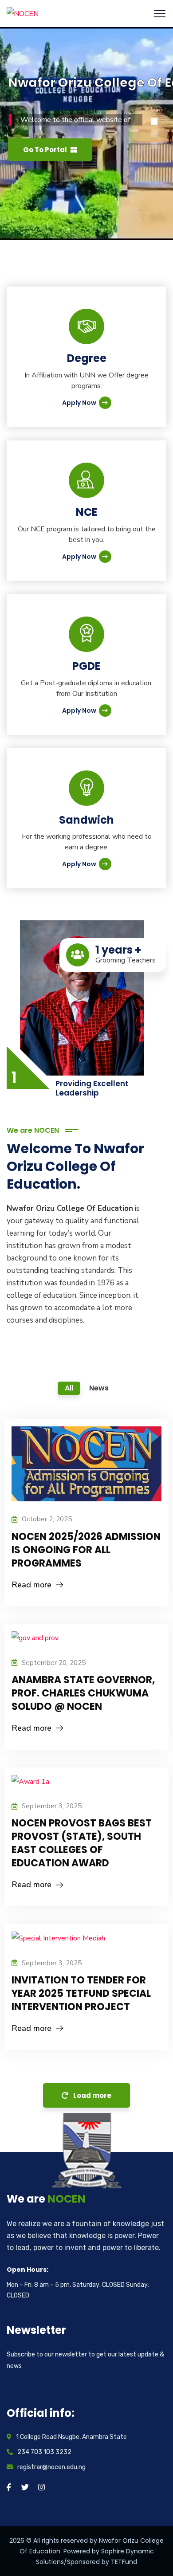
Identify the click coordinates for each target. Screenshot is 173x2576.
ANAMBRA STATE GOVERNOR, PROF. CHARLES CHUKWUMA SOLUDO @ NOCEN (83, 1693)
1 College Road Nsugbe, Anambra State (71, 2437)
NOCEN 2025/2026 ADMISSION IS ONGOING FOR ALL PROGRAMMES (86, 1550)
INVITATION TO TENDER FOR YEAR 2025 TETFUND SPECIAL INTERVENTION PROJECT (81, 1993)
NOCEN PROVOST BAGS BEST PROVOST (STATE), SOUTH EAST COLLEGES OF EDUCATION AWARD (82, 1843)
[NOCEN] (23, 13)
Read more (31, 1585)
